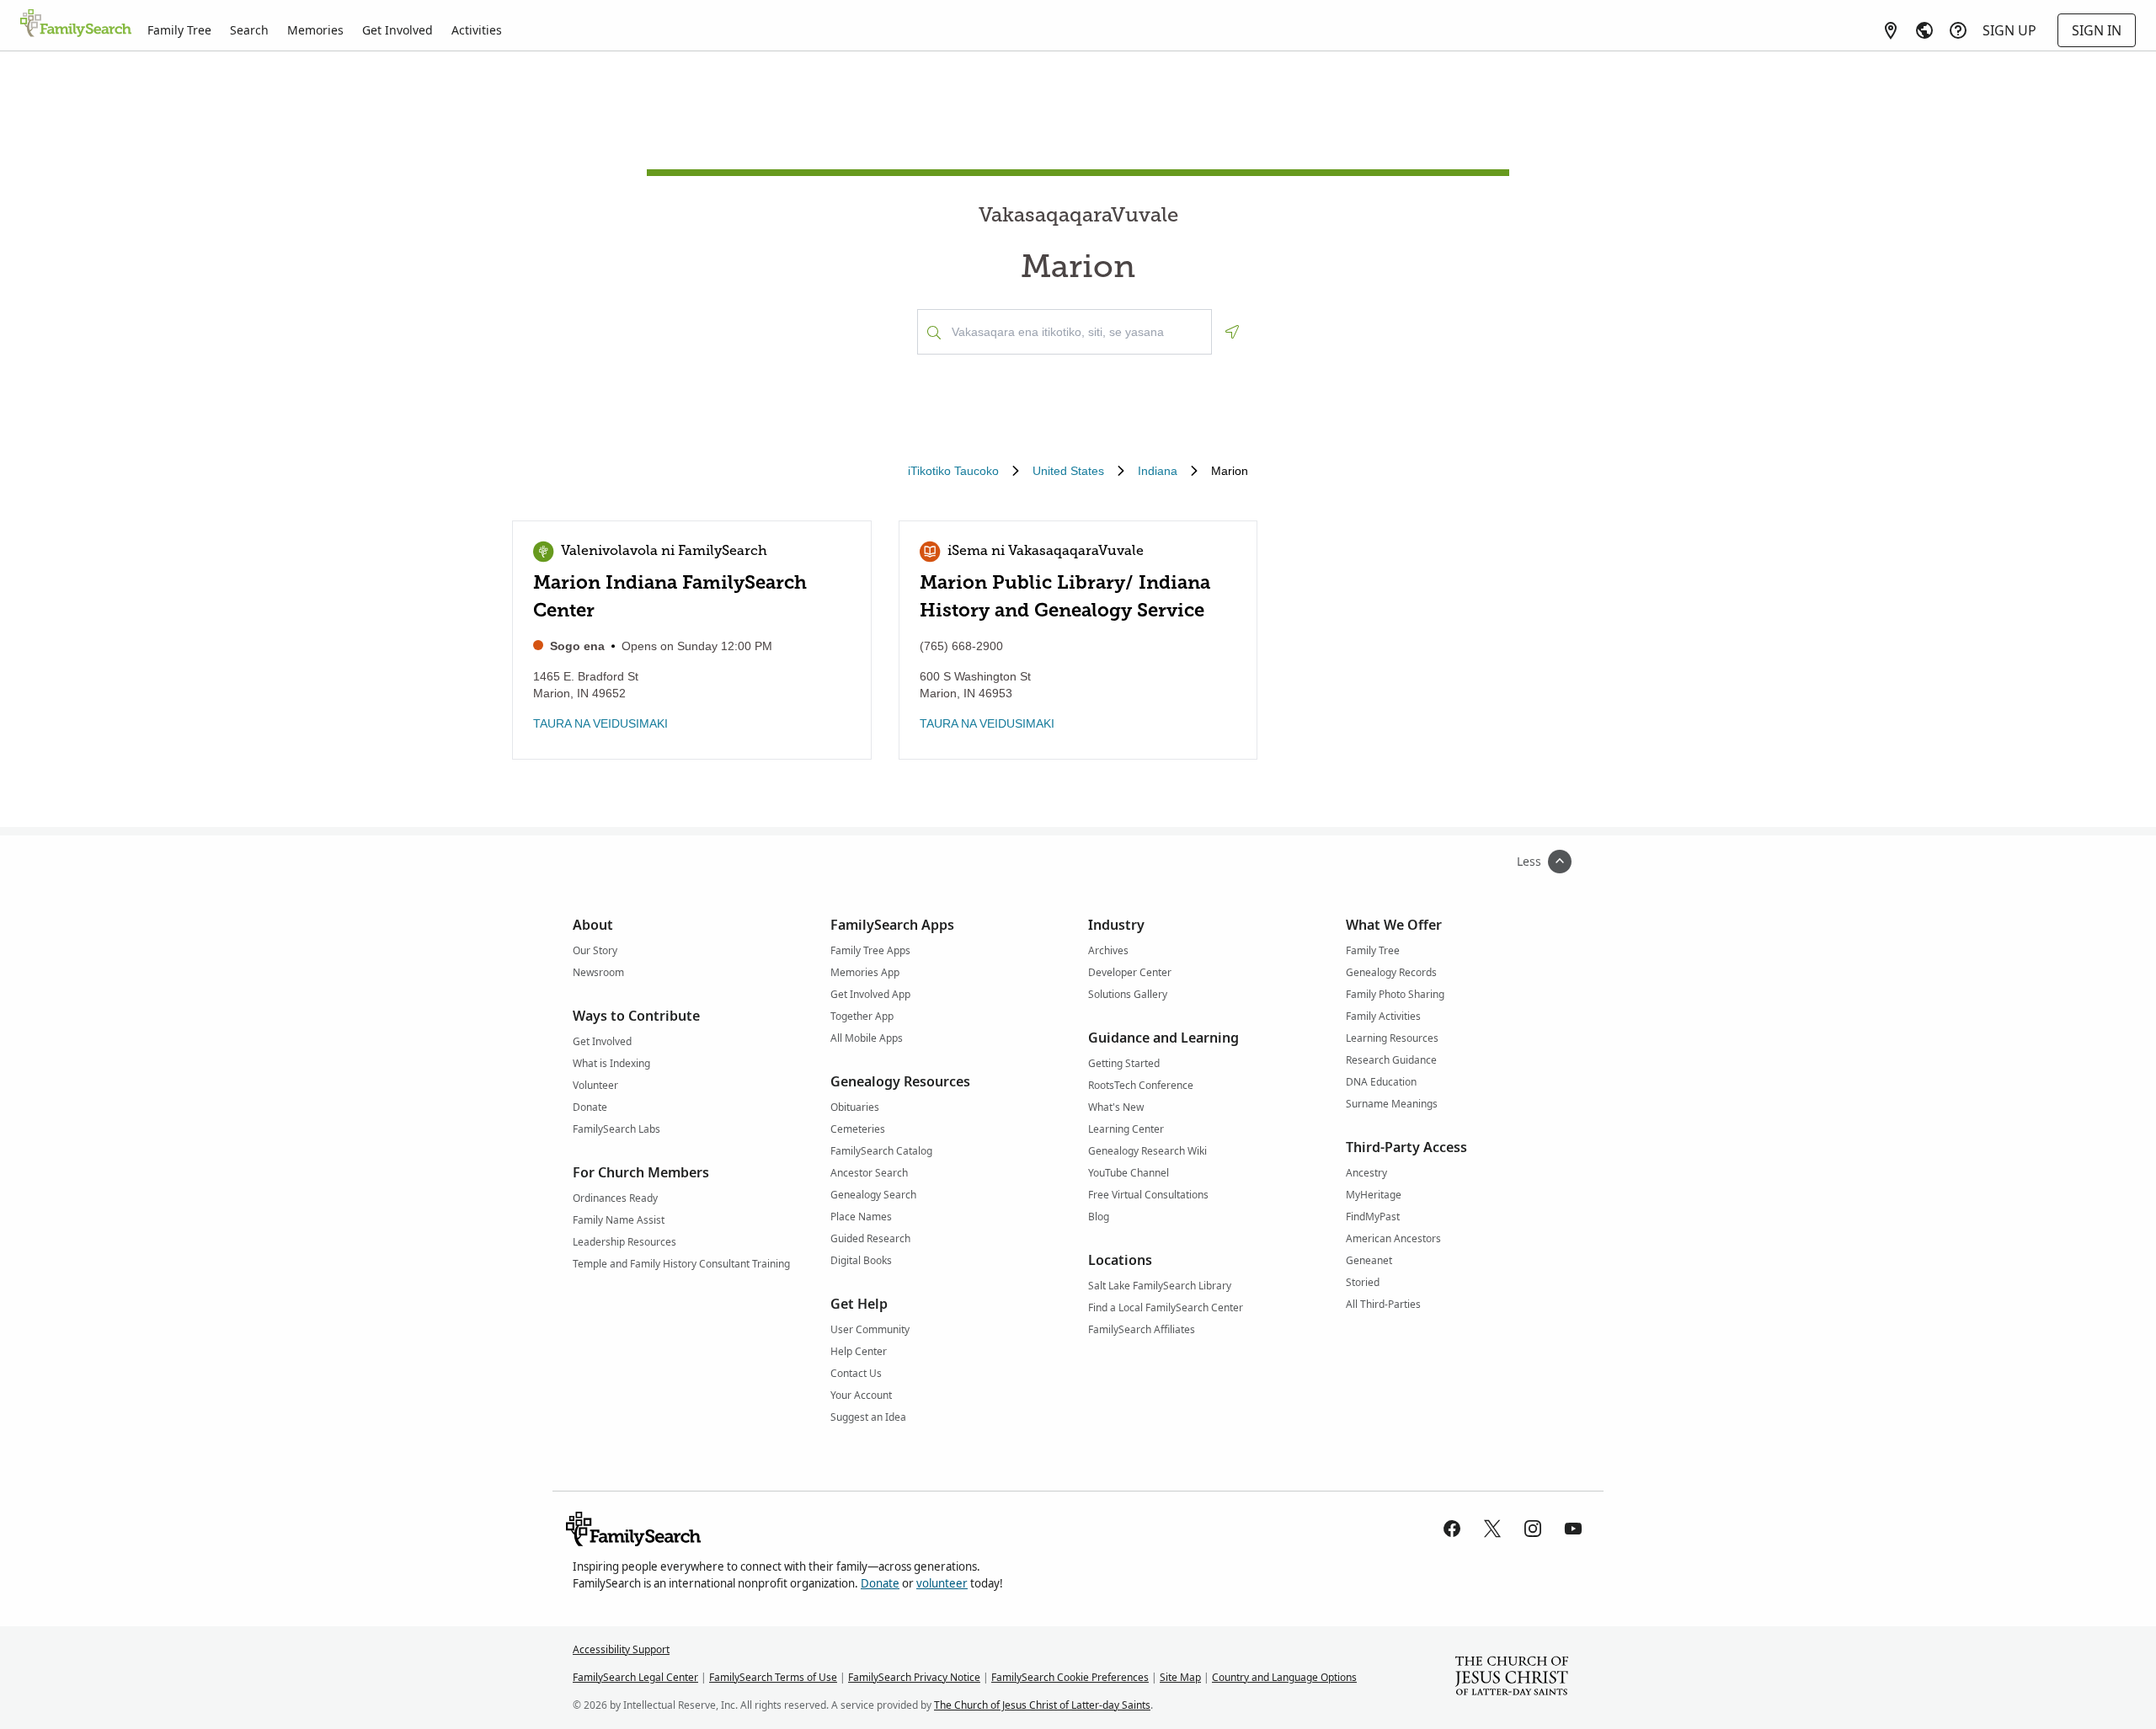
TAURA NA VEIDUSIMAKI (600, 723)
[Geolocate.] (1232, 332)
